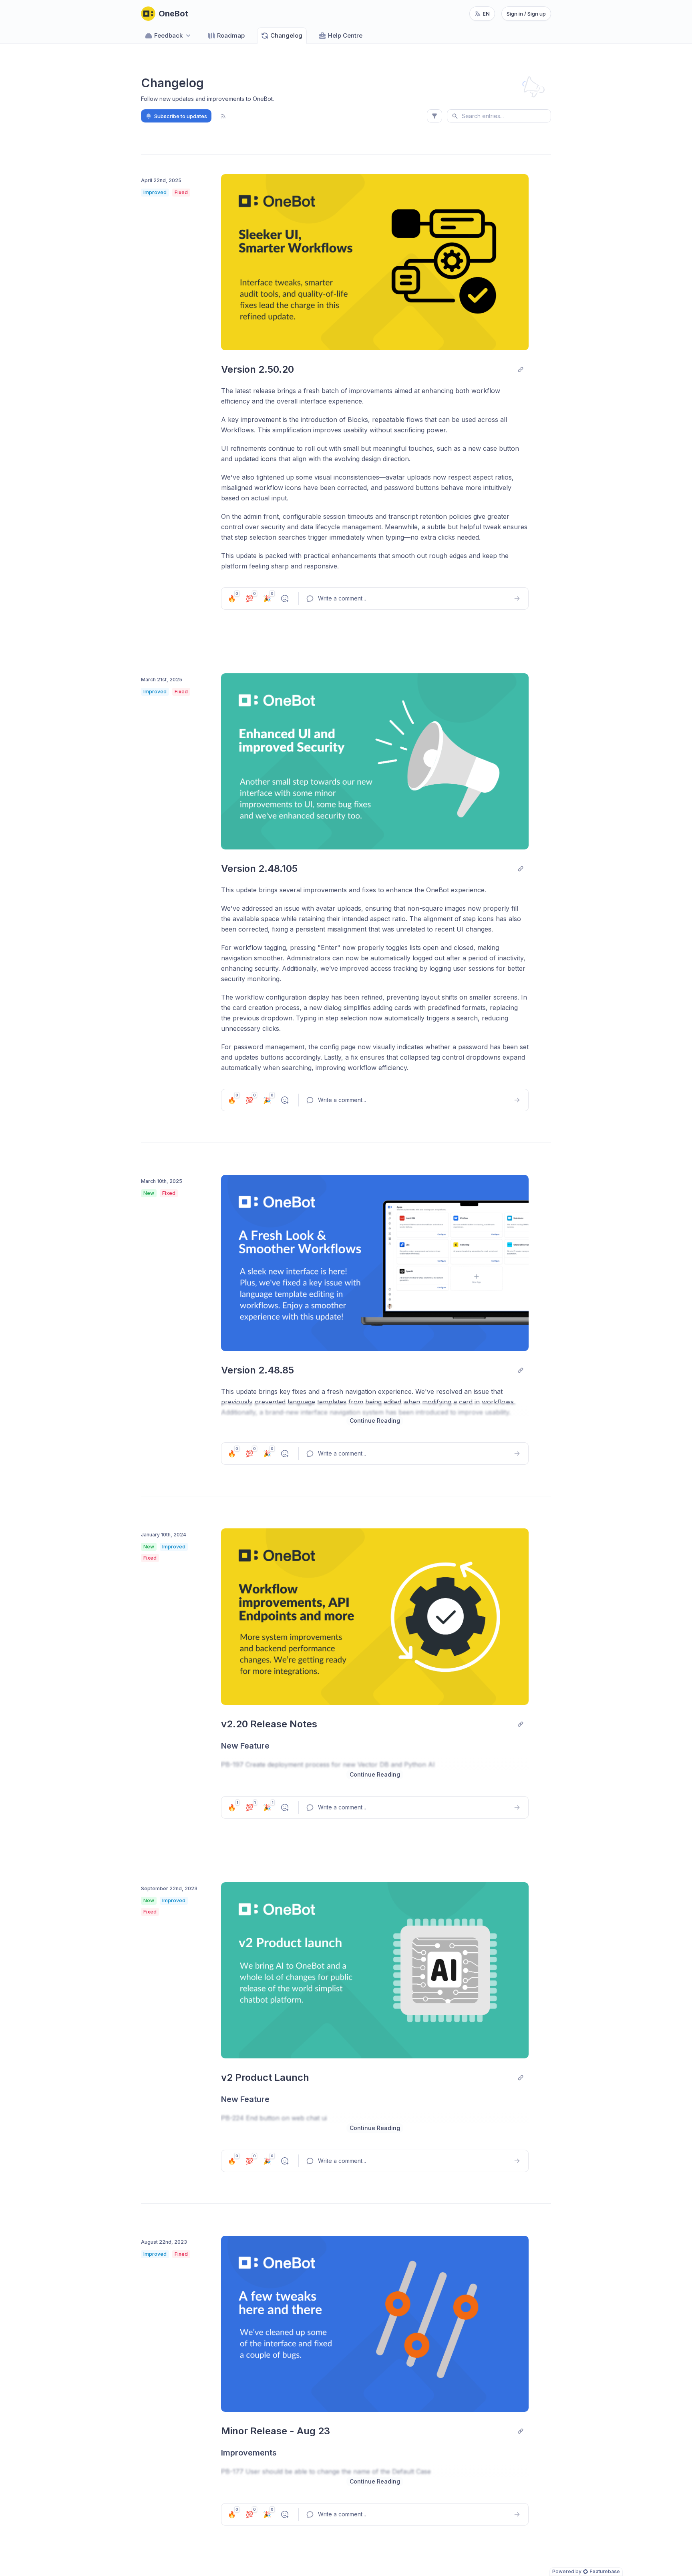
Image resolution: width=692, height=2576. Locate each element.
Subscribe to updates (181, 116)
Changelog (286, 35)
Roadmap (231, 35)
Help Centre (345, 35)
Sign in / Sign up (526, 14)
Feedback (168, 35)
